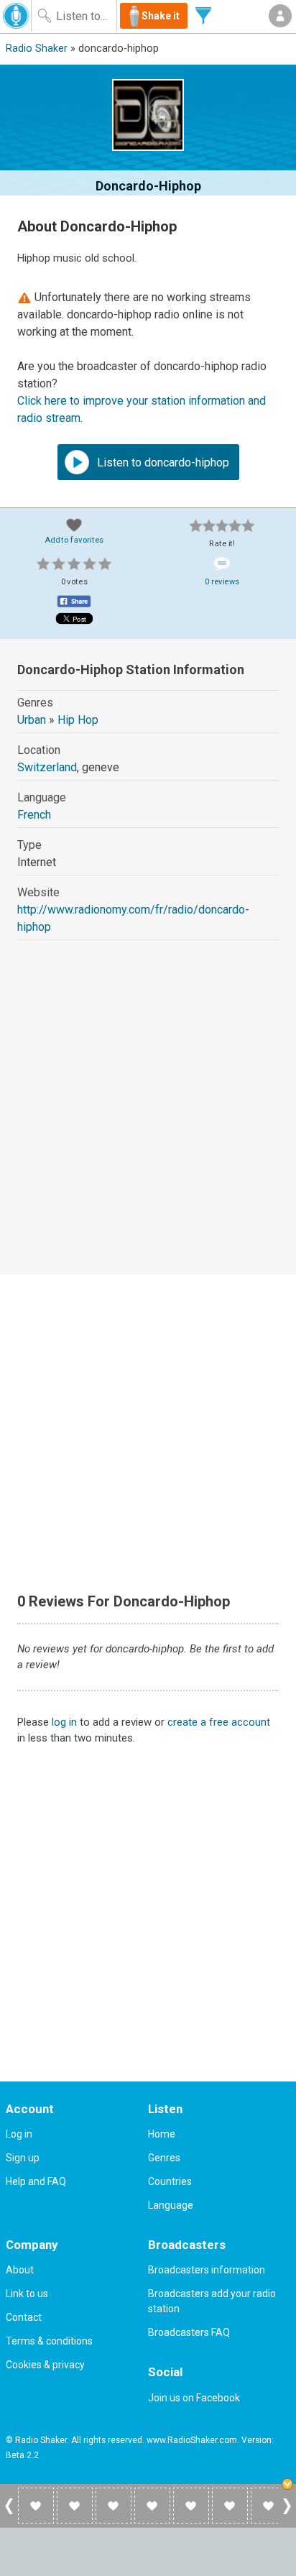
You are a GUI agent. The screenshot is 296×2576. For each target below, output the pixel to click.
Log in (19, 2134)
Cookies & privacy (45, 2365)
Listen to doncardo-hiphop (162, 463)
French (34, 815)
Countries (170, 2181)
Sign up (23, 2158)
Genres (164, 2158)
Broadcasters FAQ (189, 2332)
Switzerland (47, 767)
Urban (32, 720)
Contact (24, 2317)
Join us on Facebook (194, 2398)
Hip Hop (78, 720)
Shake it (161, 16)
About (20, 2270)
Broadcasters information (207, 2270)
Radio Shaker (37, 49)
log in (64, 1722)
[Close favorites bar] (289, 2485)
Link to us (27, 2294)
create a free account (219, 1722)
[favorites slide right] (287, 2513)
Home (162, 2134)
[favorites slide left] (9, 2513)
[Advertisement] (148, 1121)
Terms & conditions (49, 2341)
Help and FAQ (36, 2181)
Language (171, 2205)
